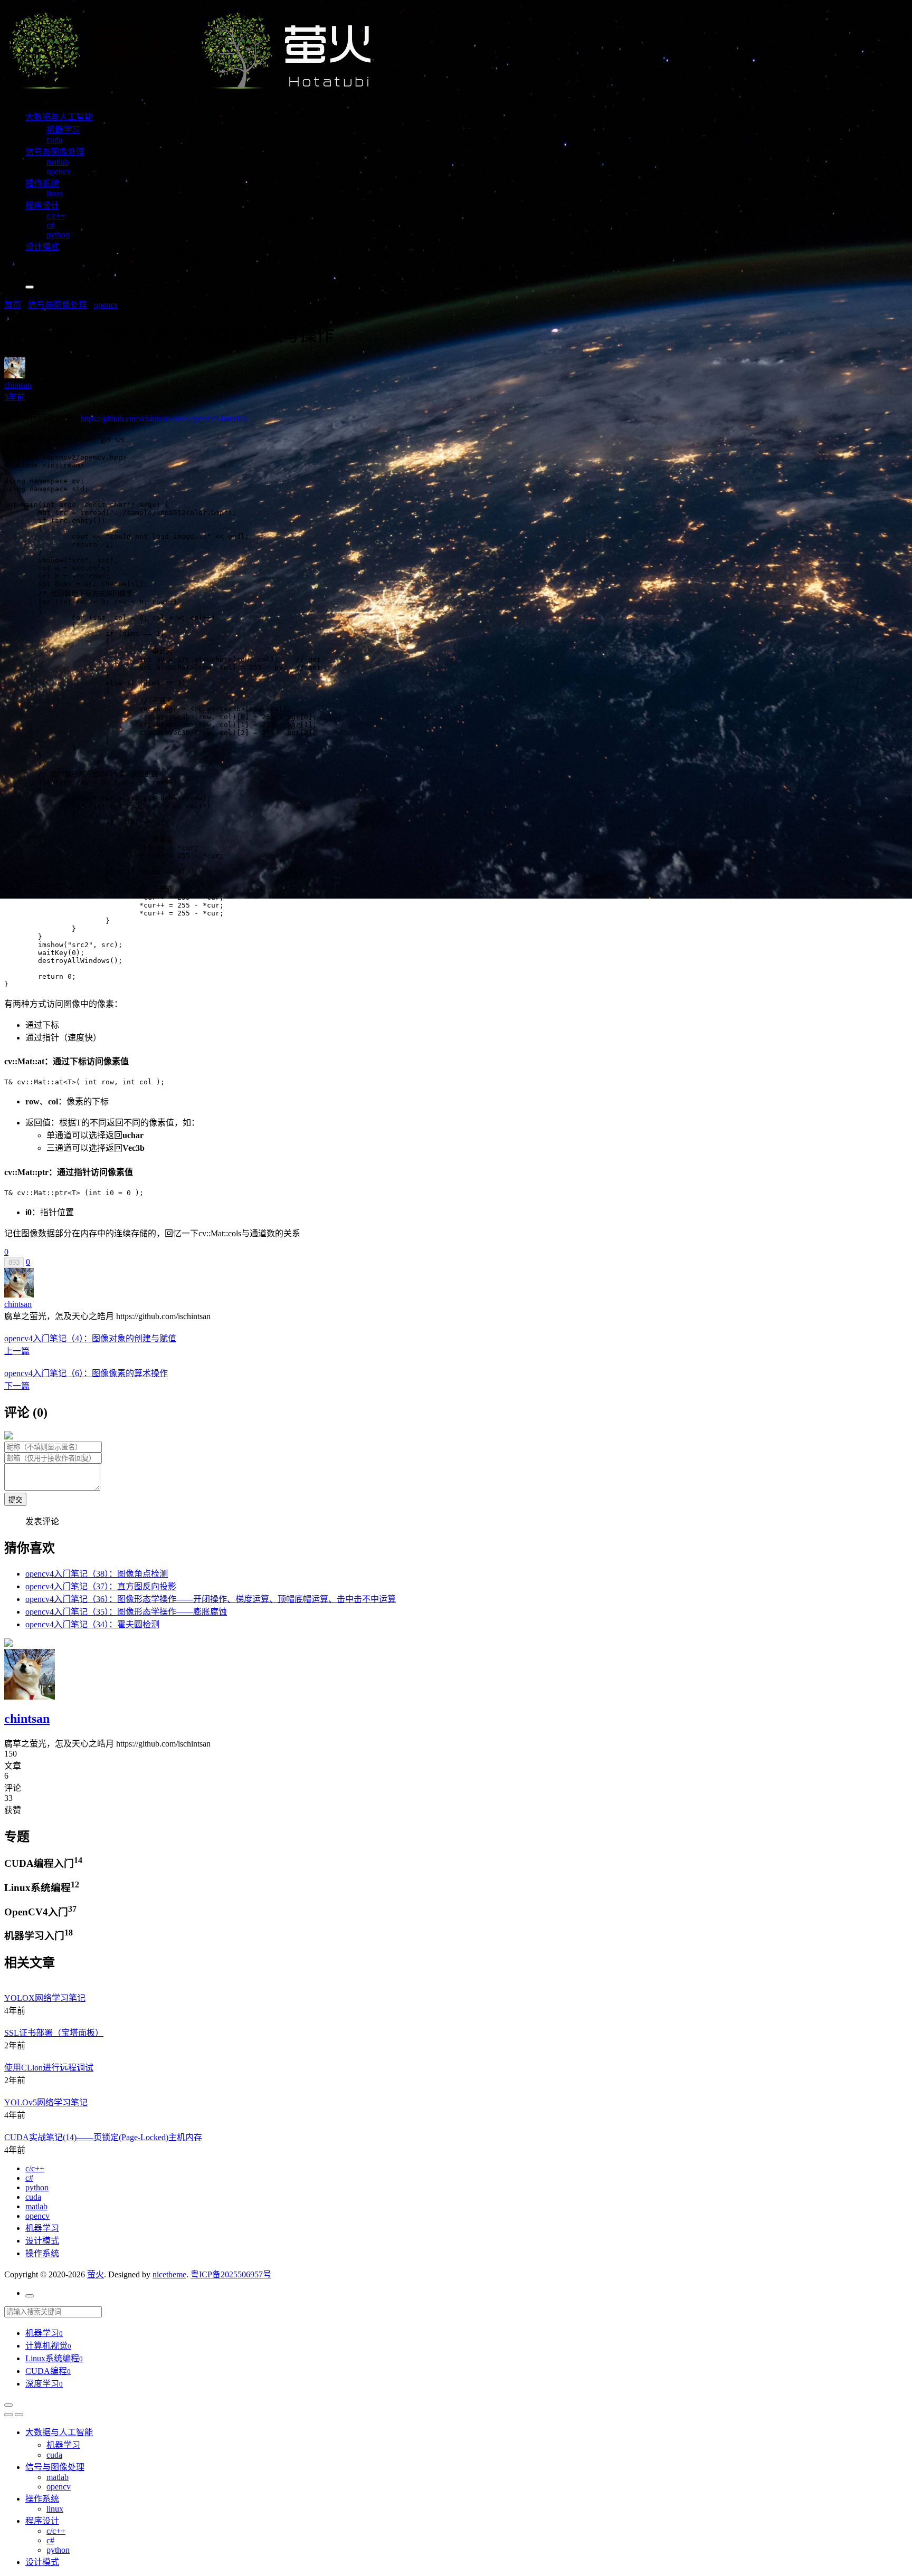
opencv (59, 171)
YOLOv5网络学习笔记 (46, 2102)
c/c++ (56, 216)
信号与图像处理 (55, 152)
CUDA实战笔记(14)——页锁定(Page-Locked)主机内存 (103, 2137)
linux (55, 193)
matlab (58, 162)
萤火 (96, 2274)
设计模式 (42, 247)
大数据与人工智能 (59, 117)
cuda (54, 140)
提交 (15, 1500)
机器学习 (63, 130)
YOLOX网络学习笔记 (45, 1998)
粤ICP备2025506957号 (231, 2274)
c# (50, 225)
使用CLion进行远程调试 (49, 2068)
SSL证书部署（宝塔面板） (54, 2033)
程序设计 (42, 206)
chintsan (18, 1304)
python (58, 235)
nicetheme (169, 2274)
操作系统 (42, 183)
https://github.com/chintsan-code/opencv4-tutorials (164, 418)
